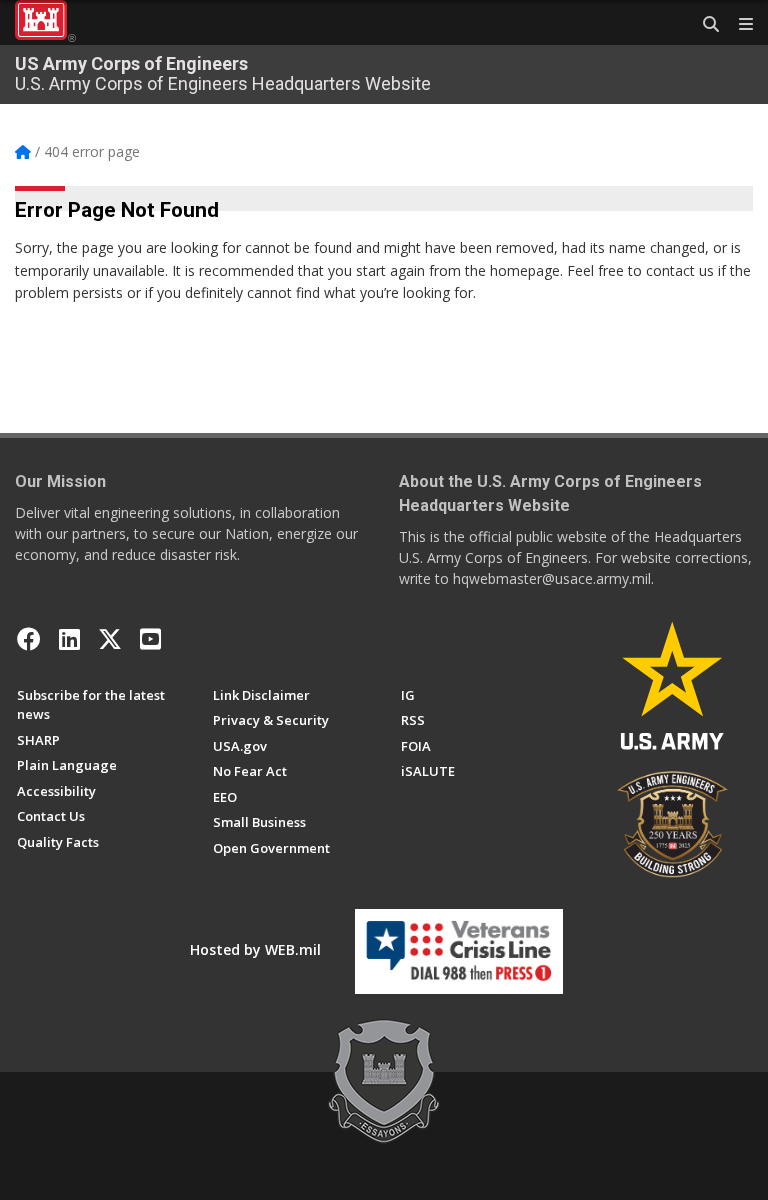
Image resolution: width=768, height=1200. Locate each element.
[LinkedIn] (69, 639)
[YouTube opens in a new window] (150, 639)
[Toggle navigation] (738, 25)
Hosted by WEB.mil (255, 949)
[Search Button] (704, 25)
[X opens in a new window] (110, 639)
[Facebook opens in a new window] (29, 639)
